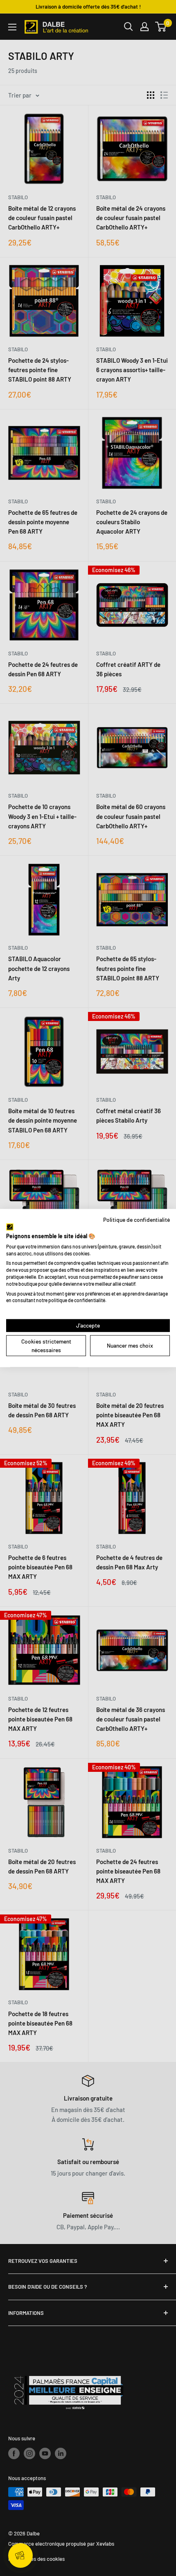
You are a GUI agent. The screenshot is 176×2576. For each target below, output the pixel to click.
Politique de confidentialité (137, 1219)
